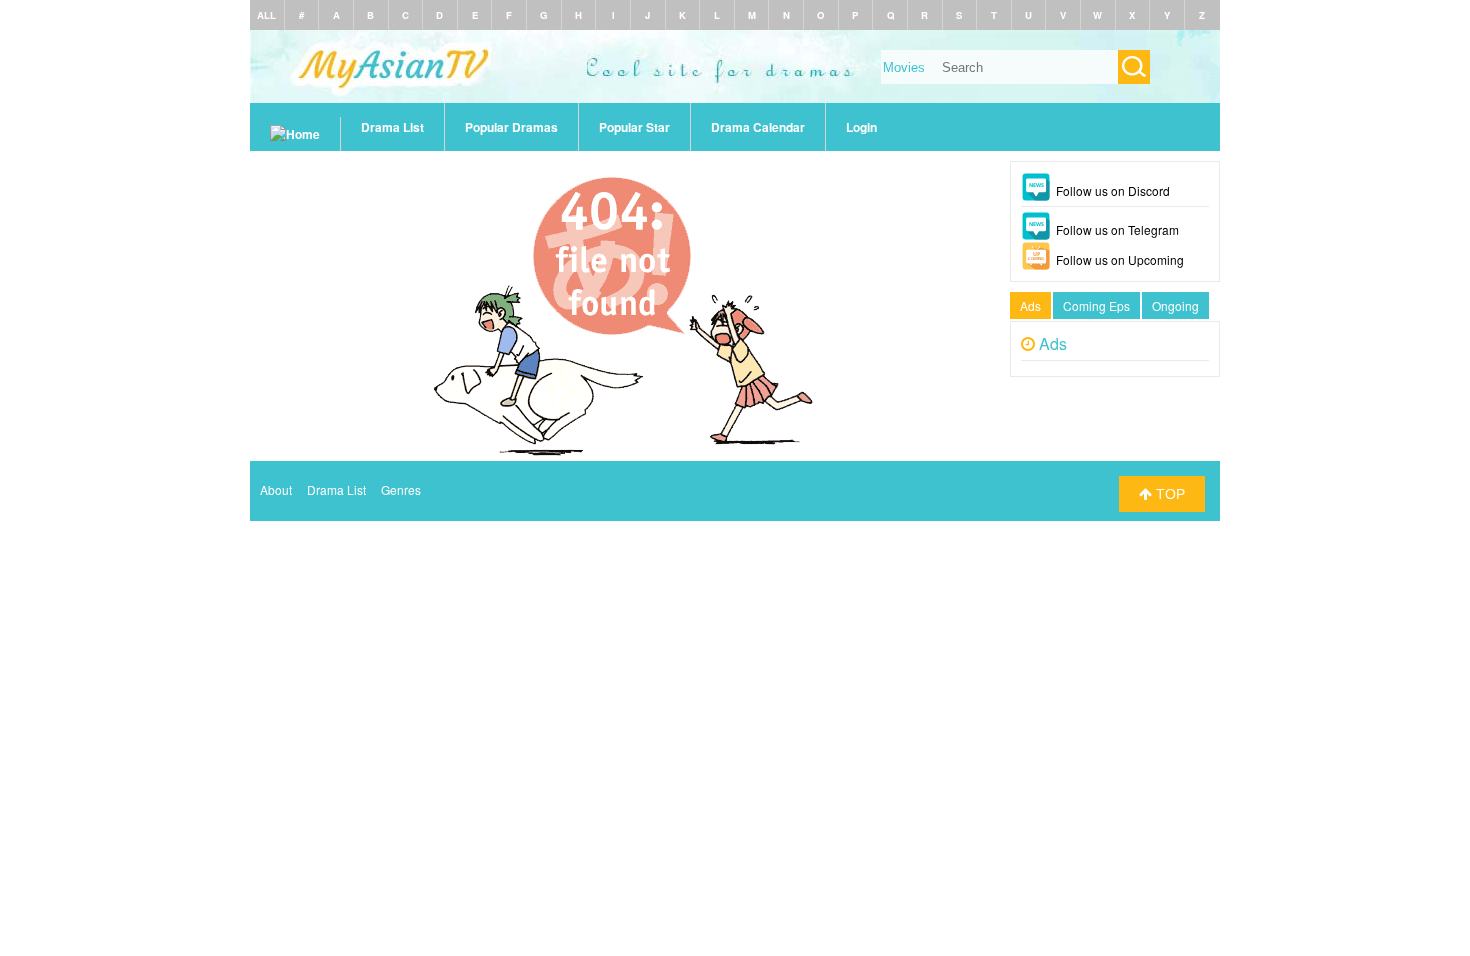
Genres (401, 489)
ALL (266, 15)
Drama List (392, 127)
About (276, 489)
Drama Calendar (758, 127)
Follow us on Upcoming (1120, 259)
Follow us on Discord (1113, 190)
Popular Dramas (511, 127)
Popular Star (634, 127)
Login (861, 127)
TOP (1168, 494)
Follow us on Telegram (1117, 229)
